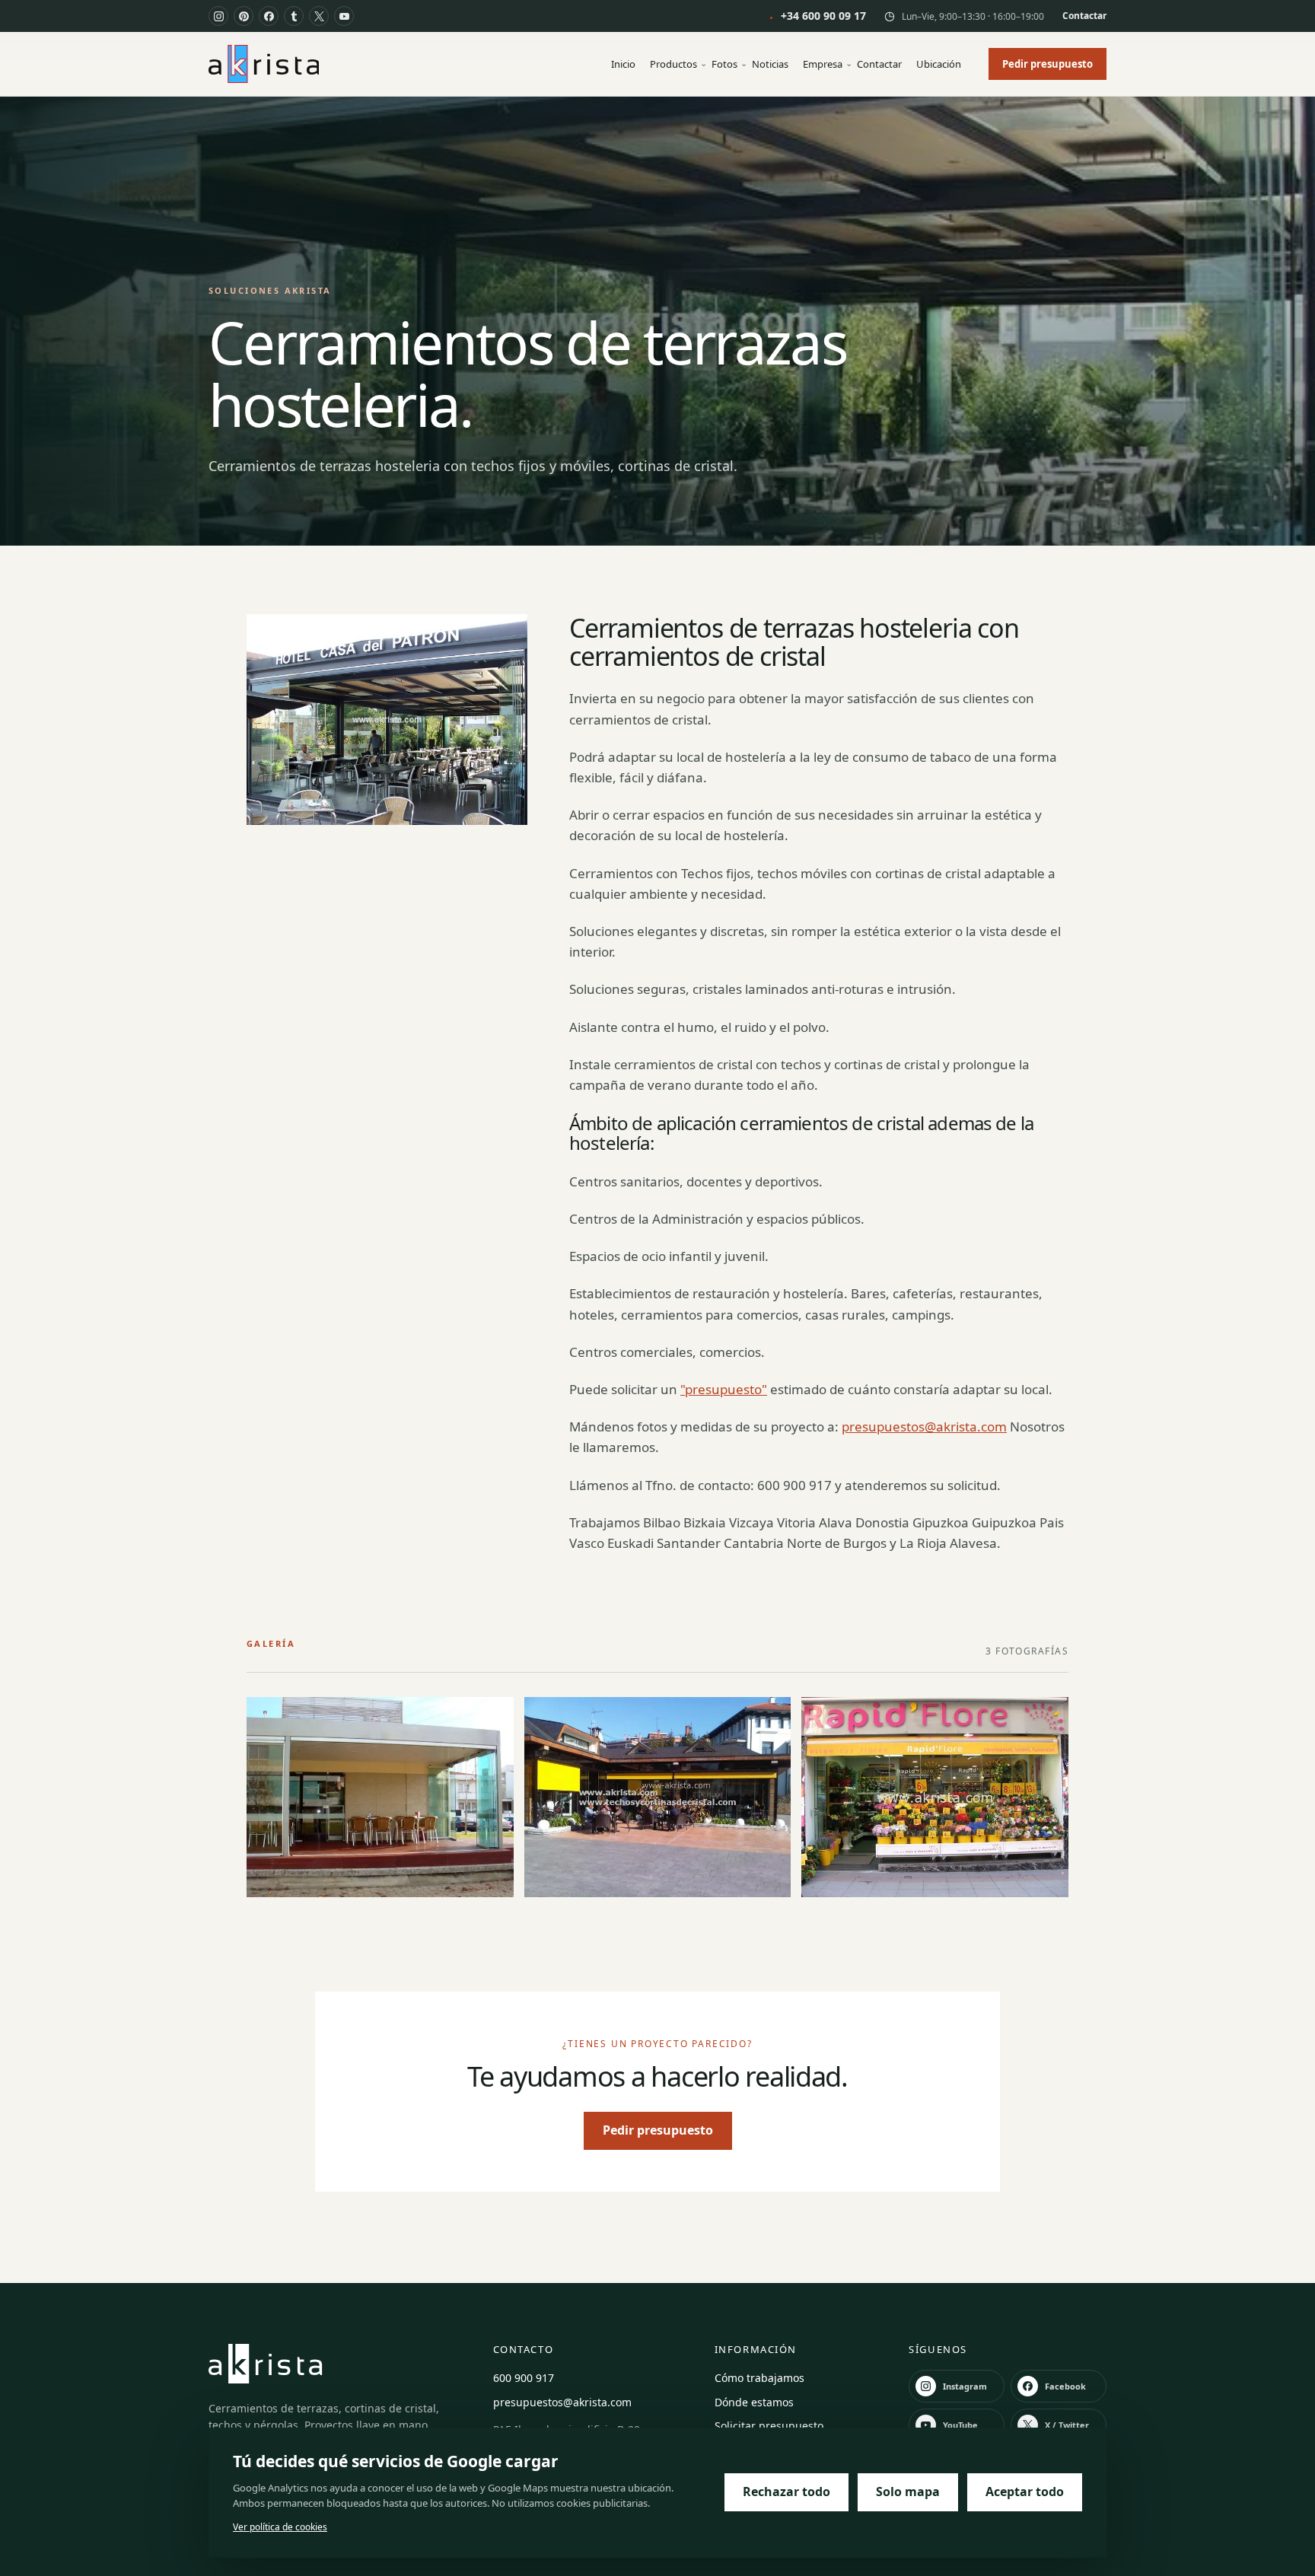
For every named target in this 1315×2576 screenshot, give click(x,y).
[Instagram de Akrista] (218, 16)
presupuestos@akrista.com (924, 1427)
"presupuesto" (724, 1389)
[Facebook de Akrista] (269, 16)
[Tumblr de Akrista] (294, 16)
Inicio (623, 64)
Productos (673, 64)
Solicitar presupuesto (769, 2426)
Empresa (823, 64)
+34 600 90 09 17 (818, 16)
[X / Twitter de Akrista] (319, 16)
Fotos (724, 64)
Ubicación (939, 64)
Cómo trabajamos (759, 2378)
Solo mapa (908, 2492)
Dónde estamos (754, 2402)
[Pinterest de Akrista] (244, 16)
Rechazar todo (786, 2492)
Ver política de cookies (280, 2527)
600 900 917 (524, 2378)
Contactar (1084, 16)
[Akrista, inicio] (264, 64)
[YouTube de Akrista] (344, 16)
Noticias (770, 64)
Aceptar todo (1025, 2492)
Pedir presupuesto (1048, 64)
